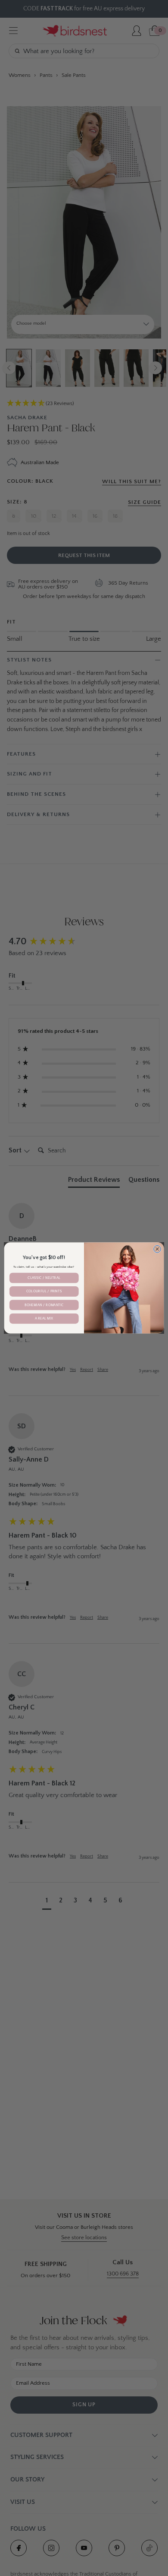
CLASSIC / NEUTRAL (44, 1278)
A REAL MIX (44, 1319)
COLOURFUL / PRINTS (44, 1292)
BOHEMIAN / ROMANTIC (44, 1305)
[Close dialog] (157, 1249)
